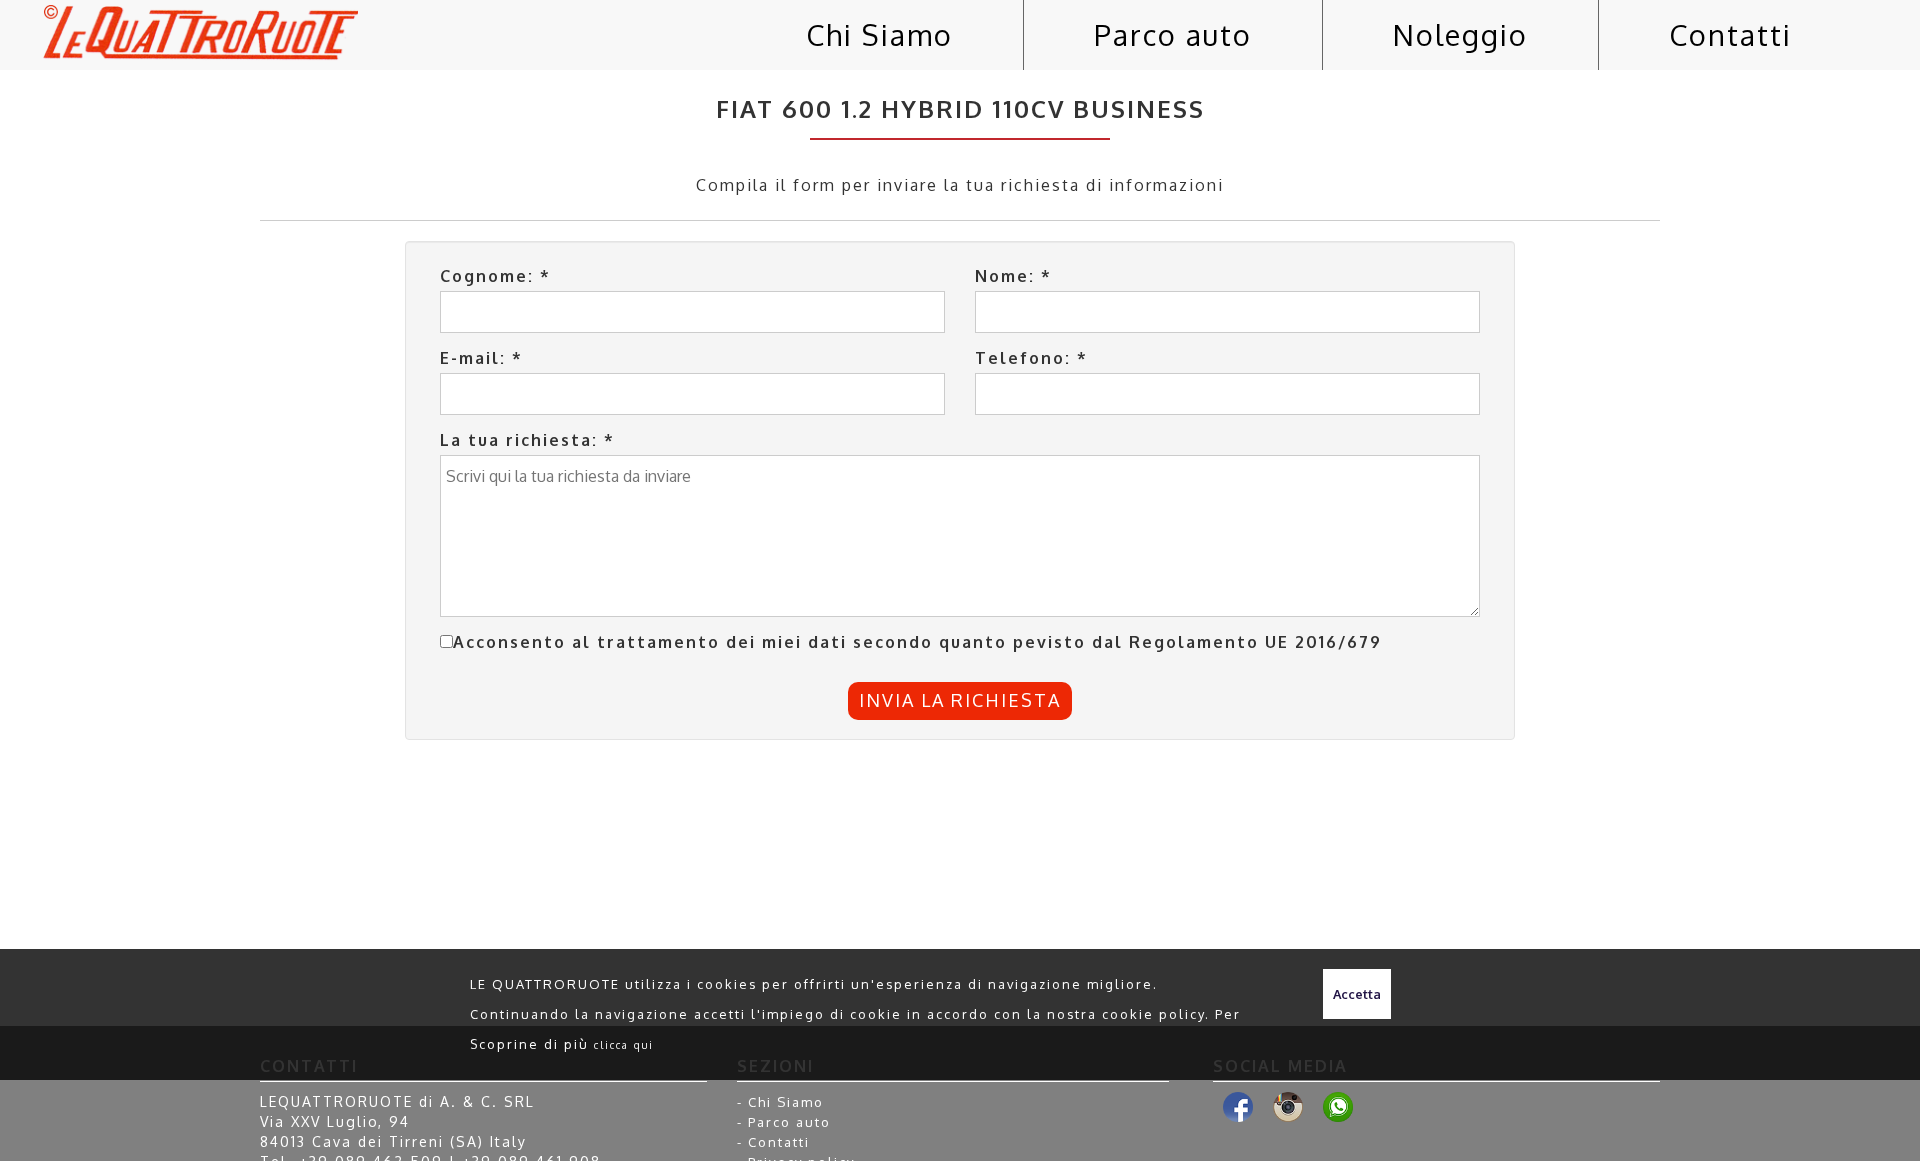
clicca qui (624, 1044)
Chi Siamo (879, 34)
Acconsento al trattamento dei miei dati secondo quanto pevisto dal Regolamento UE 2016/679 (917, 642)
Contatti (1730, 34)
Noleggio (1460, 34)
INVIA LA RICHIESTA (960, 700)
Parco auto (1173, 34)
